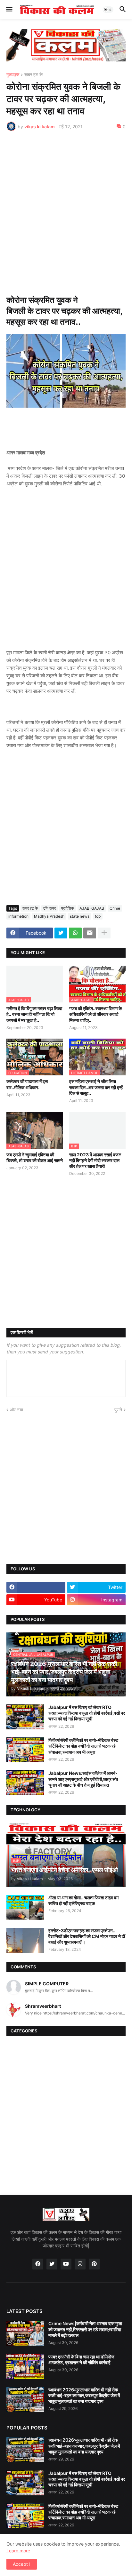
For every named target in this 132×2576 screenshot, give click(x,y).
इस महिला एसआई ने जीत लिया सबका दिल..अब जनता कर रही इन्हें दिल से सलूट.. (96, 1087)
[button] (9, 10)
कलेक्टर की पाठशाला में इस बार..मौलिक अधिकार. (27, 1084)
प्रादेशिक (68, 908)
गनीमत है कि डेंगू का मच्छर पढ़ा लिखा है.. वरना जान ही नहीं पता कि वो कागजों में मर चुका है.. (34, 1014)
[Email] (90, 933)
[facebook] (36, 1587)
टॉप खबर (50, 908)
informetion (18, 916)
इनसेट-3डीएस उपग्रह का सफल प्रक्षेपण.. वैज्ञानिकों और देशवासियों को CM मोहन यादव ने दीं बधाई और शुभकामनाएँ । (87, 1936)
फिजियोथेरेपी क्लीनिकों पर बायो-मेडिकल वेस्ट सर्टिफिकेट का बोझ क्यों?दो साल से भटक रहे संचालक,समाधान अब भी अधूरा (83, 1746)
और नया (16, 1410)
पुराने (118, 1410)
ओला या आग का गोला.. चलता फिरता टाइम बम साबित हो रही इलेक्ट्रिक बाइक (83, 1900)
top (98, 916)
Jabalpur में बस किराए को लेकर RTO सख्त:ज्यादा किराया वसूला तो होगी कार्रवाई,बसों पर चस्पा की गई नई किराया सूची (87, 1713)
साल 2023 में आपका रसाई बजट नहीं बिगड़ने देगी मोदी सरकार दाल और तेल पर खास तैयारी (95, 1160)
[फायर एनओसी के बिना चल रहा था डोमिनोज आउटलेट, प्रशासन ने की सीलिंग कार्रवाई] (25, 2366)
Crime (115, 908)
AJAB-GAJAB (92, 908)
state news (80, 916)
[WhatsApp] (75, 933)
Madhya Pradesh (49, 916)
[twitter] (52, 2264)
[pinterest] (94, 2264)
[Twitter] (61, 933)
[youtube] (66, 2264)
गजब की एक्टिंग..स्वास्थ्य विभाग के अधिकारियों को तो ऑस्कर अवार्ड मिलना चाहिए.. (95, 1014)
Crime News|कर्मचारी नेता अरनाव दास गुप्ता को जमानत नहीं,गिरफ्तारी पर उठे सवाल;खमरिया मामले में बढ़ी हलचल (85, 2329)
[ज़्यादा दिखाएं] (104, 933)
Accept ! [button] (22, 2564)
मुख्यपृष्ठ (13, 75)
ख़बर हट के (33, 75)
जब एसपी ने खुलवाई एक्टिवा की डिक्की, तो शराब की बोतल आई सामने (35, 1157)
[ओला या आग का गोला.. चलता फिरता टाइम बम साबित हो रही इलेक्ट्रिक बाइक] (25, 1907)
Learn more (18, 2551)
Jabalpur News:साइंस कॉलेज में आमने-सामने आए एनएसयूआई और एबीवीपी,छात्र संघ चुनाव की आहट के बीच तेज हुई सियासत (83, 1779)
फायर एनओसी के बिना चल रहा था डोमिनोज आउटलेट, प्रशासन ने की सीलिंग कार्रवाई (81, 2360)
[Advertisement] (66, 205)
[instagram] (80, 2264)
